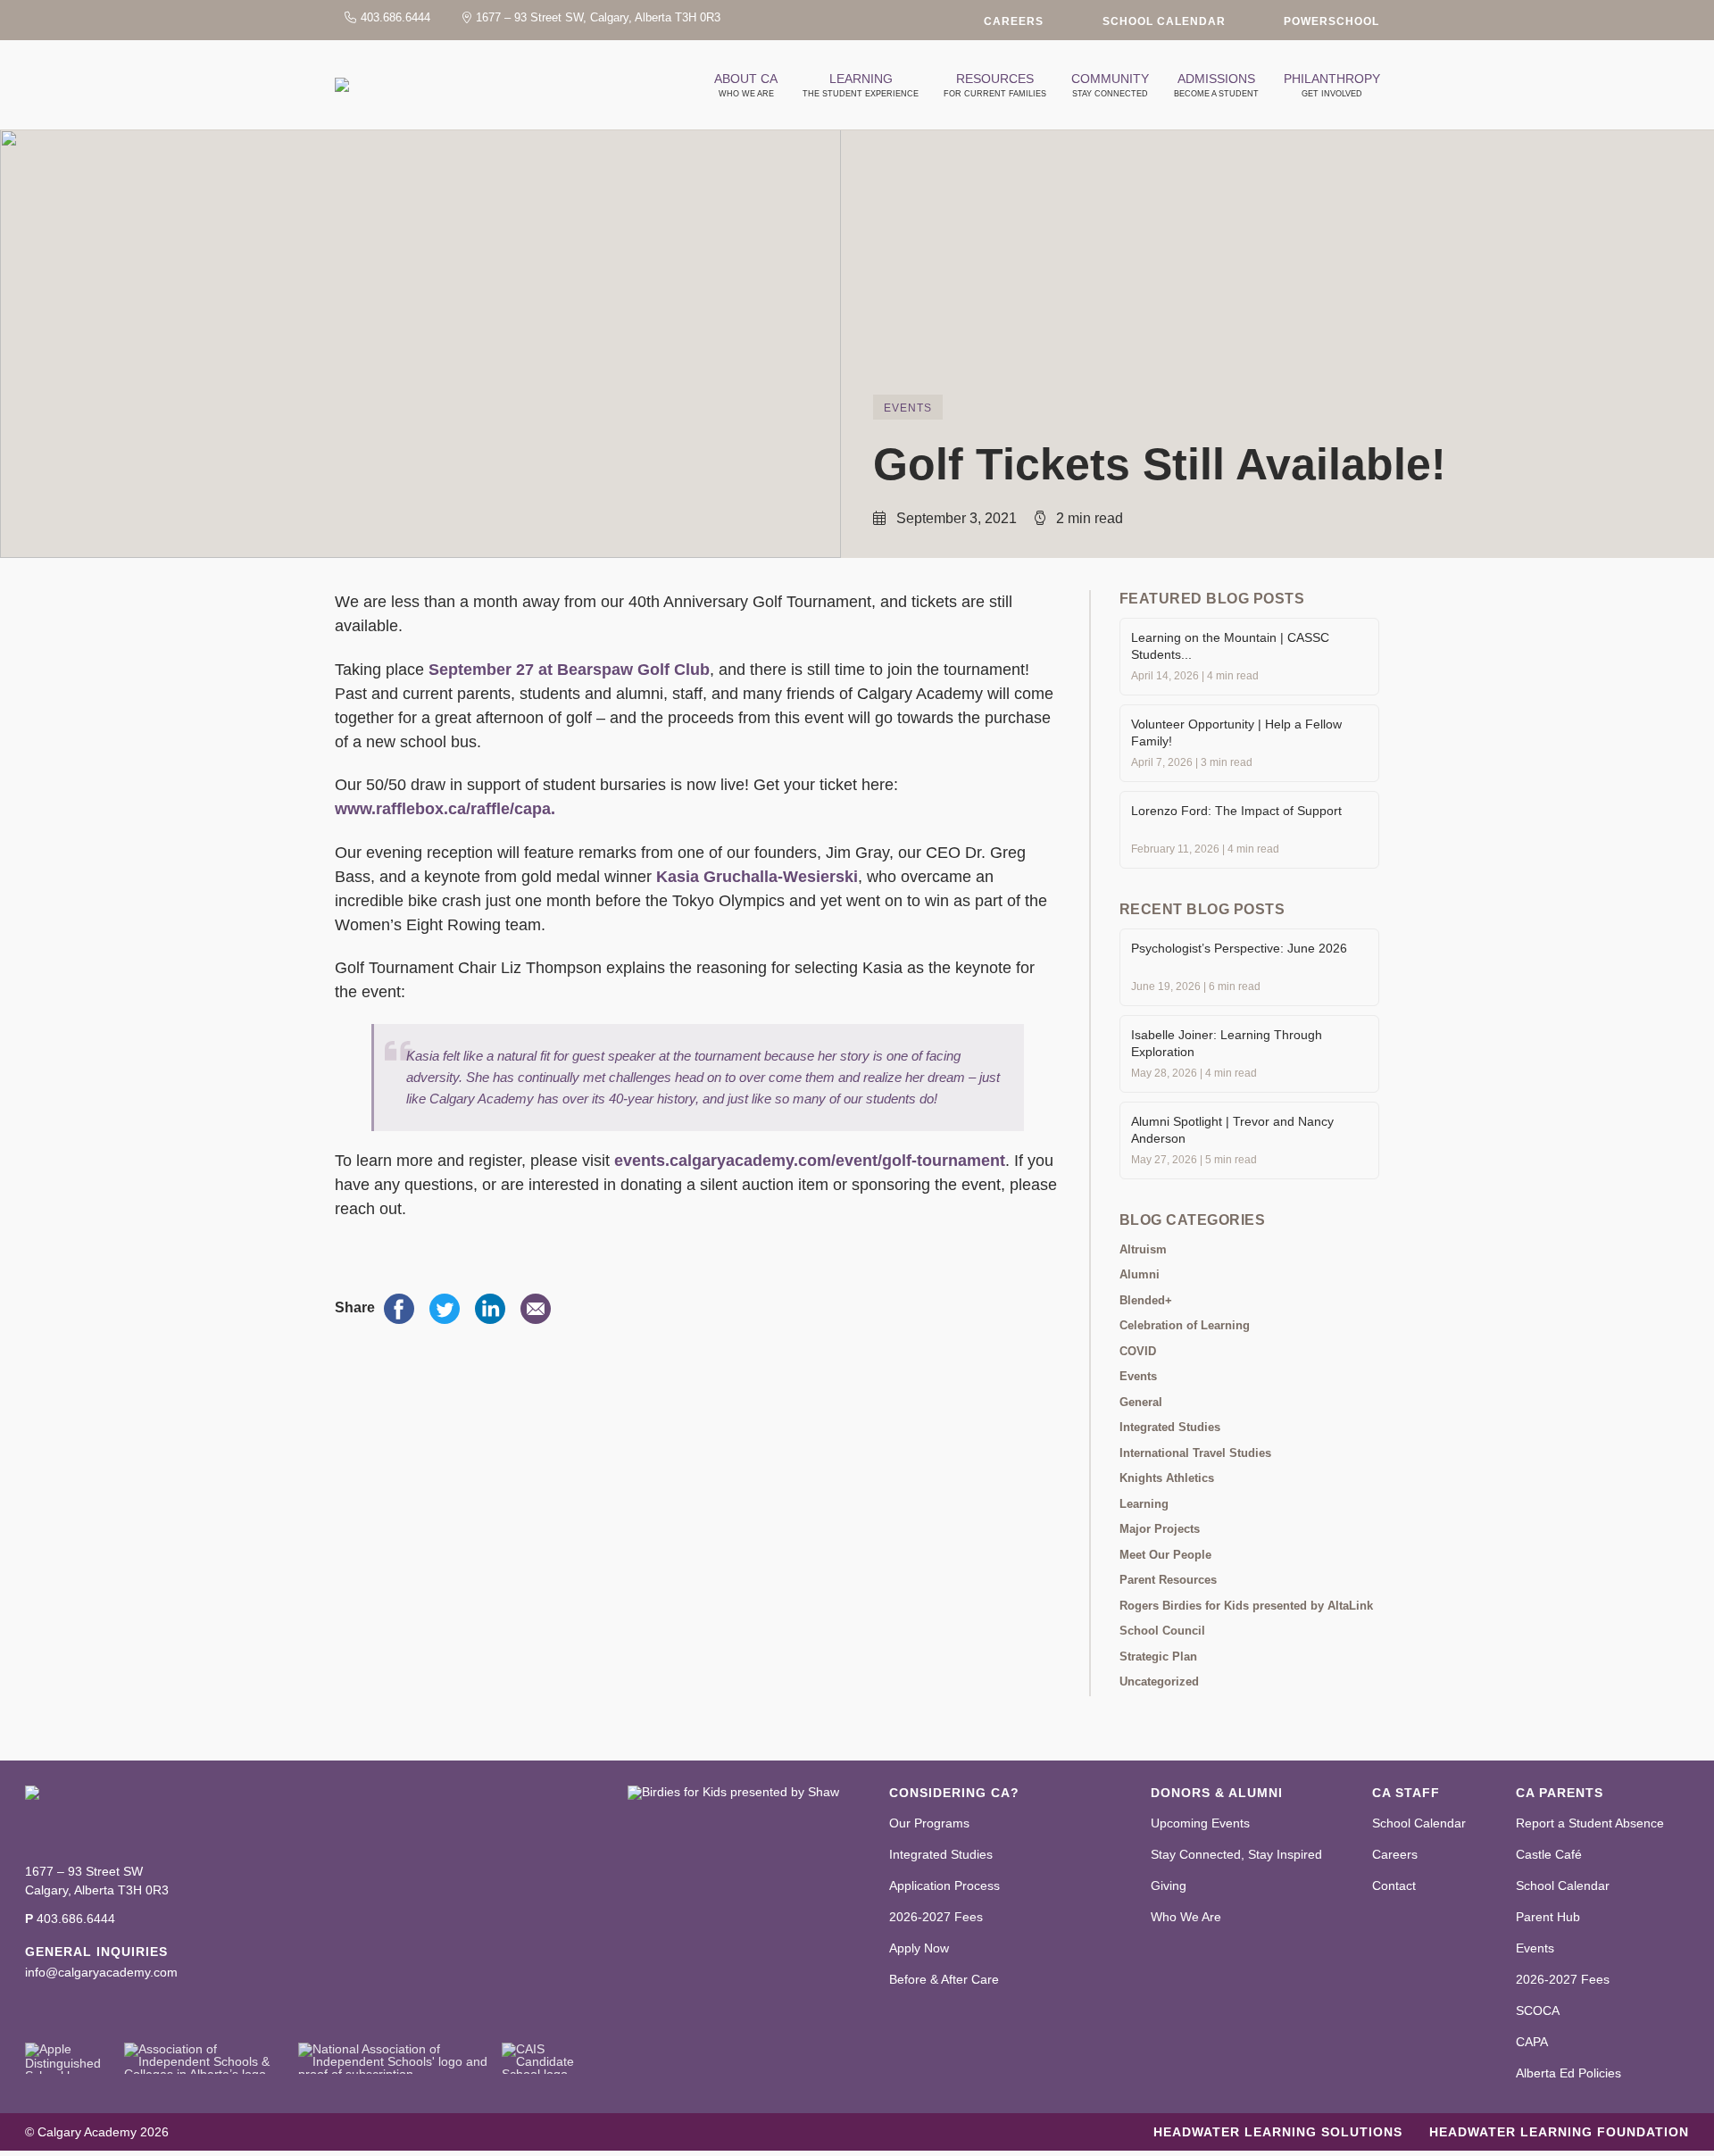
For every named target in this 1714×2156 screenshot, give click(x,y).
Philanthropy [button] (1332, 85)
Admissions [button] (1216, 85)
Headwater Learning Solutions (1278, 2132)
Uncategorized (1159, 1682)
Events (908, 408)
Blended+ (1146, 1300)
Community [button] (1110, 85)
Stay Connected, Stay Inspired (1236, 1854)
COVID (1138, 1351)
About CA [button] (746, 85)
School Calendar (1164, 21)
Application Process (944, 1885)
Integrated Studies (1170, 1427)
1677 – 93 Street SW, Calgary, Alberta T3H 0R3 (598, 17)
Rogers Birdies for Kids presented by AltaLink (1246, 1606)
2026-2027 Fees (936, 1917)
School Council (1162, 1631)
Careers (1014, 21)
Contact (1394, 1885)
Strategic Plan (1158, 1657)
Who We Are (1186, 1917)
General (1141, 1402)
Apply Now (919, 1948)
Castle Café (1549, 1854)
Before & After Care (944, 1979)
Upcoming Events (1200, 1823)
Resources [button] (995, 85)
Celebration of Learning (1185, 1325)
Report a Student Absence (1590, 1823)
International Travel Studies (1195, 1453)
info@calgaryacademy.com (101, 1972)
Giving (1169, 1885)
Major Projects (1160, 1529)
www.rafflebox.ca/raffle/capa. (445, 809)
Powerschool (1331, 21)
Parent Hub (1548, 1917)
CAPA (1532, 2042)
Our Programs (929, 1823)
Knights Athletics (1167, 1478)
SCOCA (1538, 2010)
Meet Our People (1165, 1555)
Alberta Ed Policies (1568, 2073)
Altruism (1143, 1249)
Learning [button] (861, 85)
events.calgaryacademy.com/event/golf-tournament (810, 1161)
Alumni (1140, 1274)
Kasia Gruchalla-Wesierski (757, 877)
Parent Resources (1168, 1580)
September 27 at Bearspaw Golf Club (569, 670)
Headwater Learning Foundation (1559, 2132)
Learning (1144, 1504)
